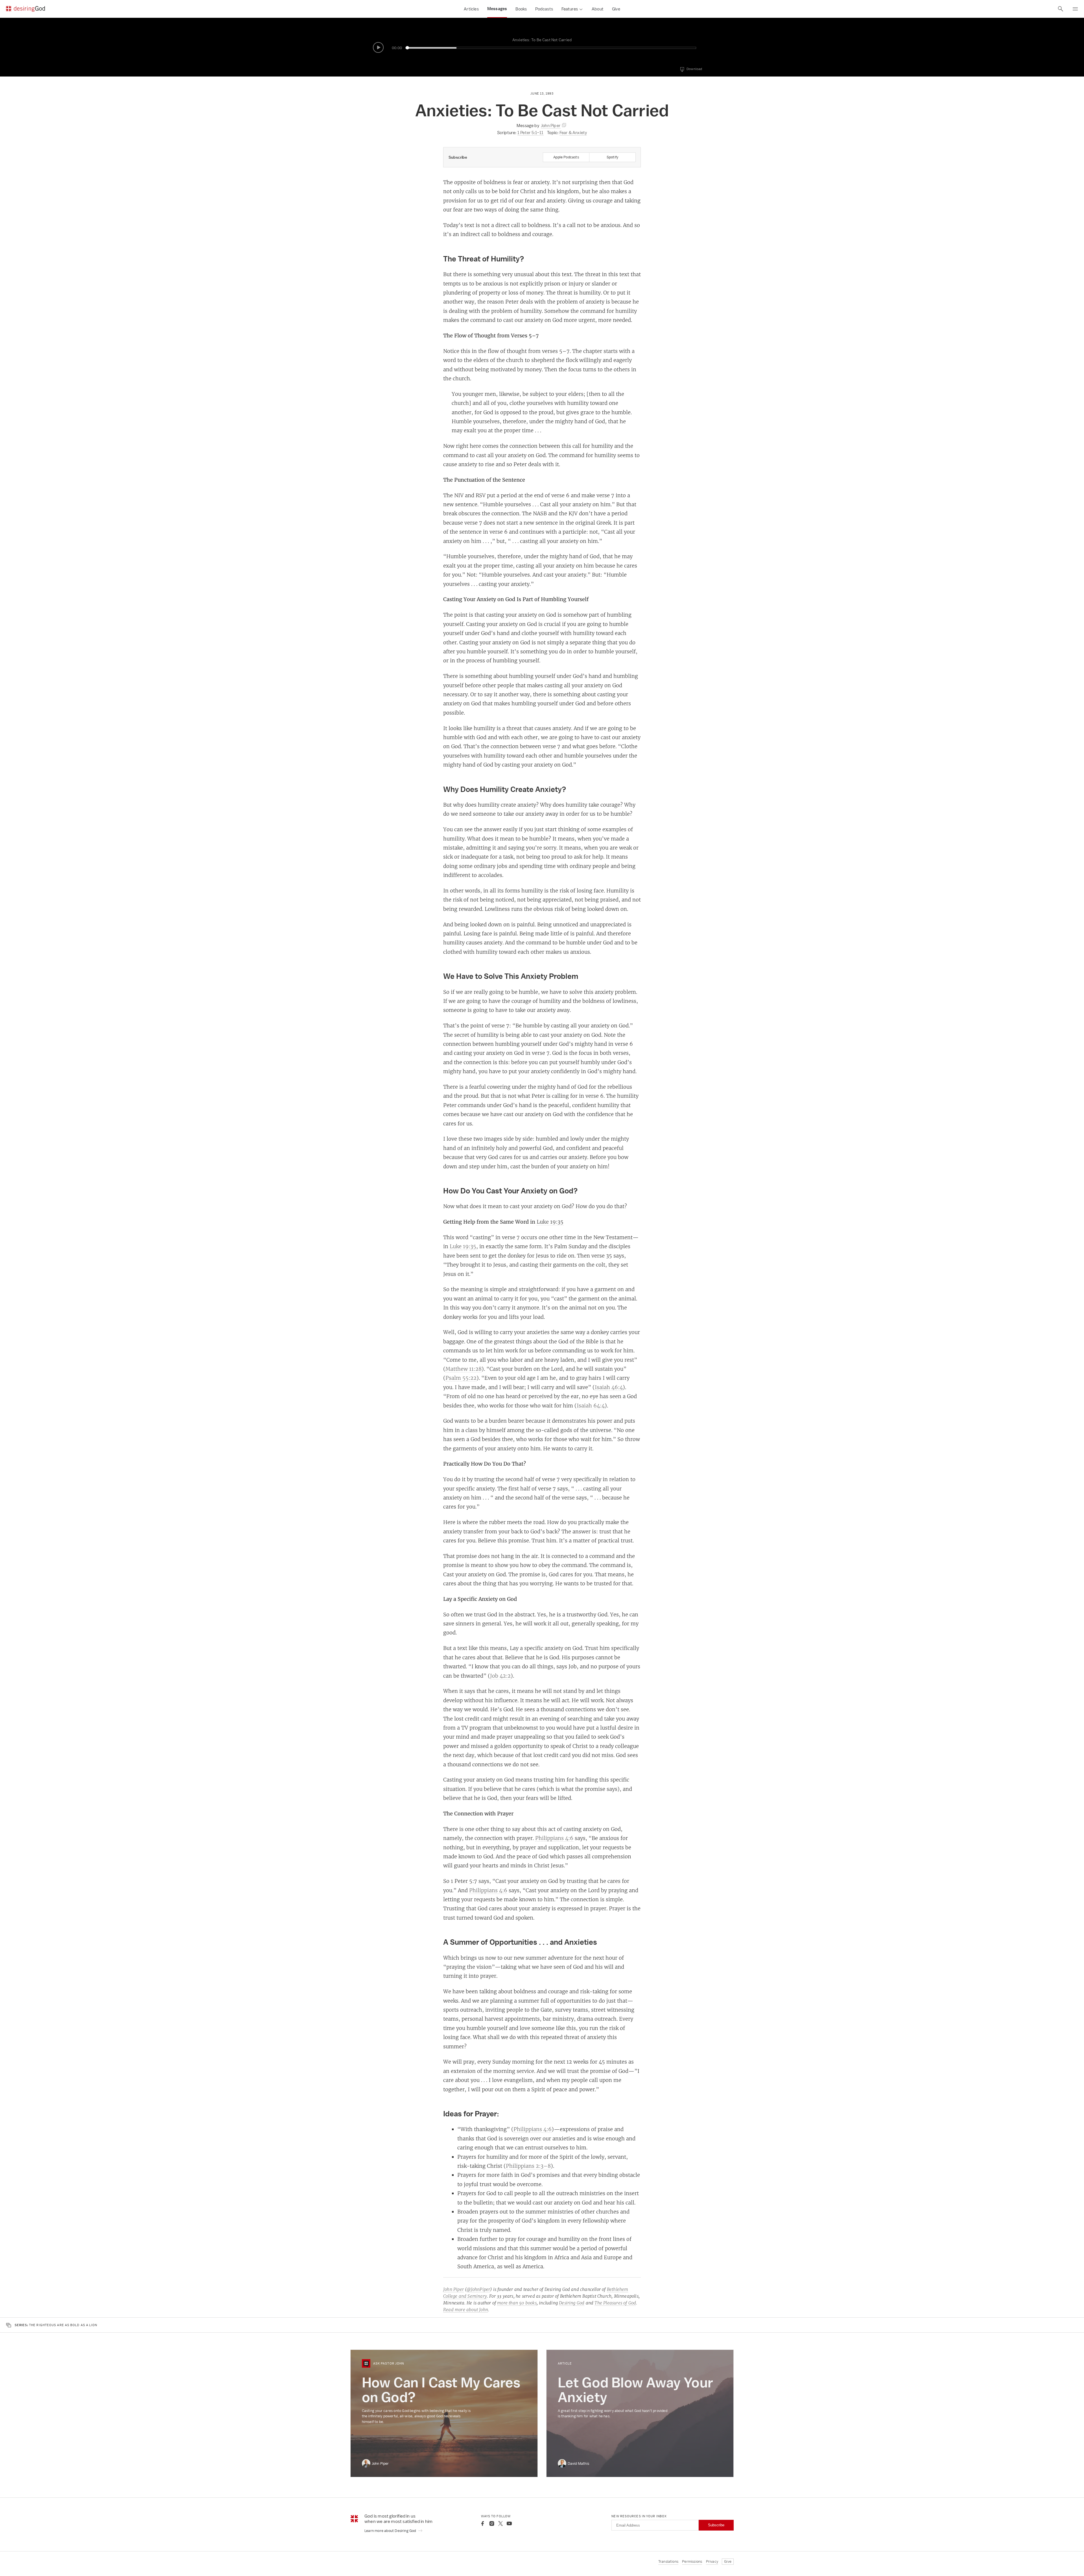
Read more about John (466, 2310)
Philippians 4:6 (554, 1838)
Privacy (712, 2561)
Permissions (692, 2561)
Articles (471, 9)
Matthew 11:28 (464, 1369)
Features (570, 9)
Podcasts (544, 9)
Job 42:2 (500, 1676)
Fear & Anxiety (573, 133)
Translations (668, 2561)
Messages (497, 9)
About (598, 9)
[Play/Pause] (378, 47)
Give (616, 9)
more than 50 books (517, 2303)
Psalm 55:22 (461, 1378)
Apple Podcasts (566, 157)
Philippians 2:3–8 (528, 2166)
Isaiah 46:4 (609, 1387)
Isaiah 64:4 (591, 1405)
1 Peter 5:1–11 (531, 133)
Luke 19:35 (550, 1222)
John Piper (454, 2289)
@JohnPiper (478, 2289)
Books (521, 9)
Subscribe (716, 2525)
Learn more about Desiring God (391, 2531)
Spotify (612, 157)
